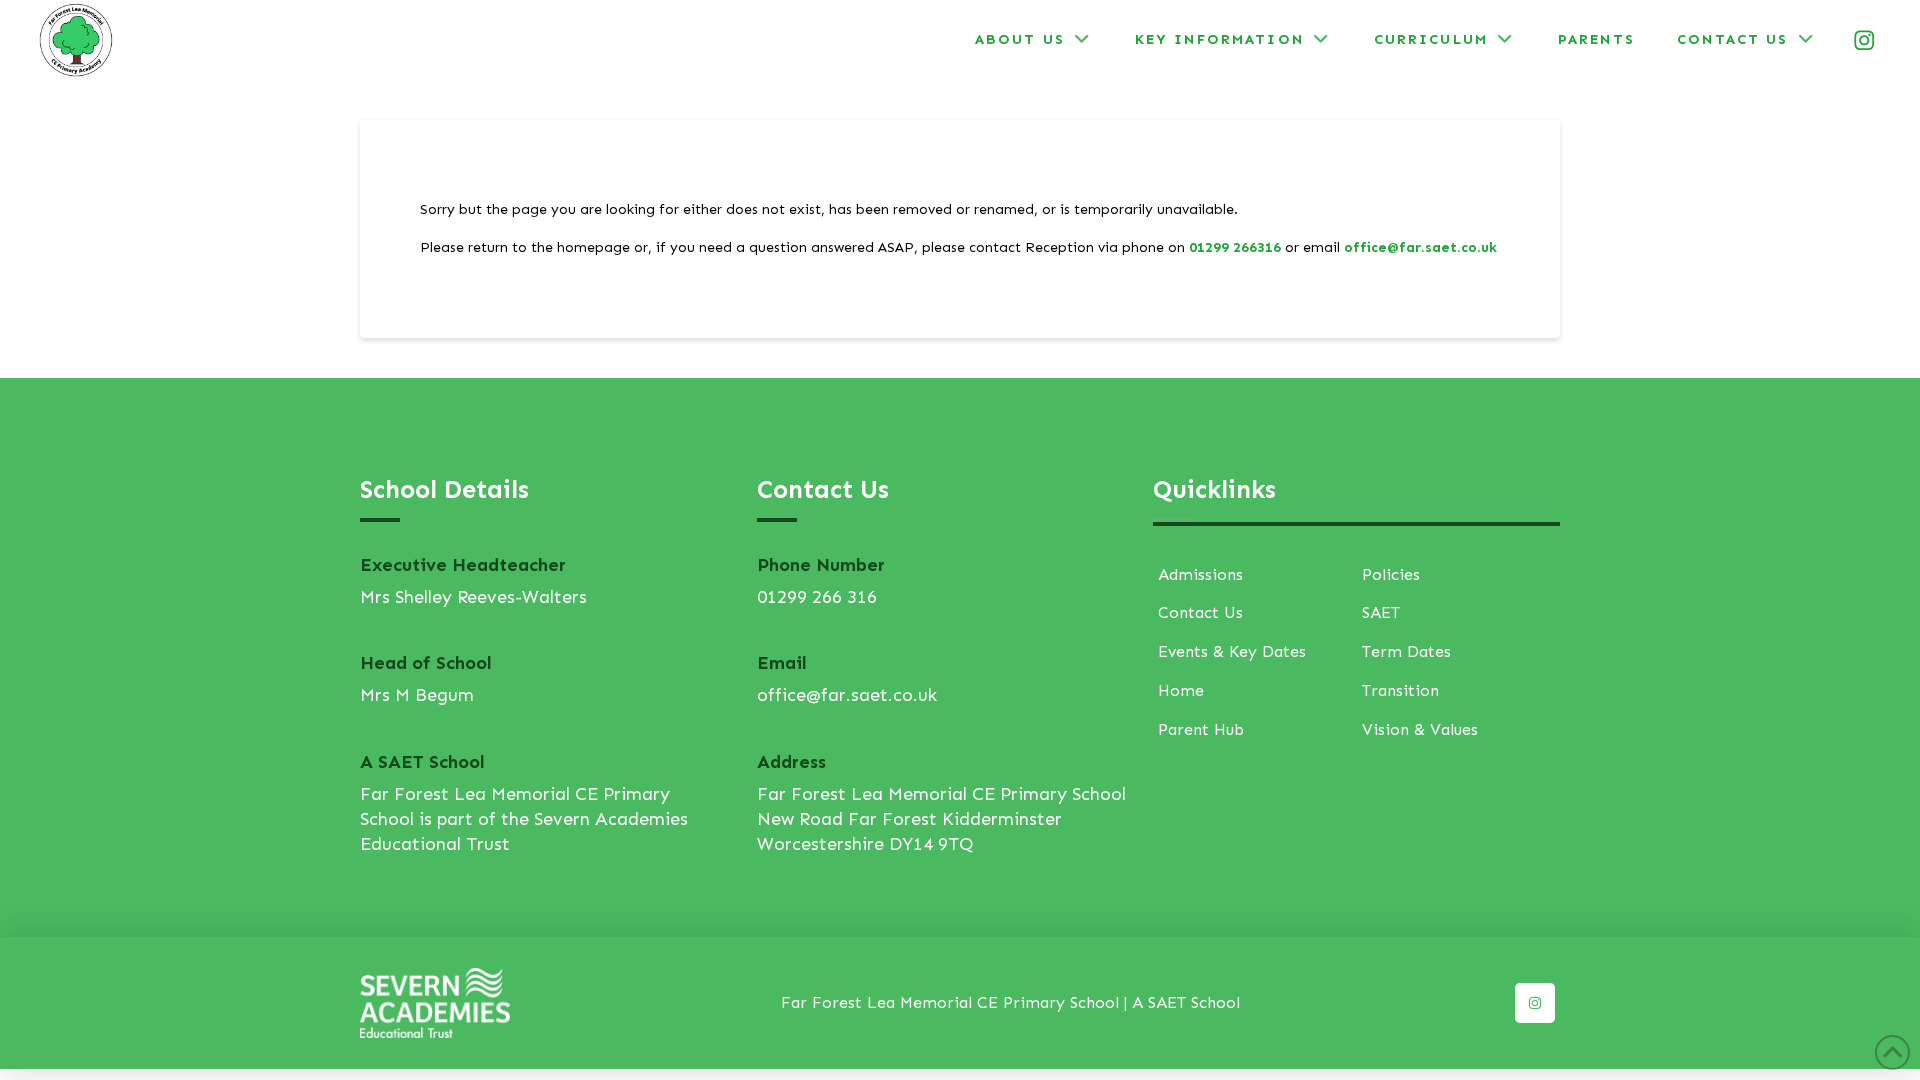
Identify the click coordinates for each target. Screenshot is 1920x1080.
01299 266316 (1235, 247)
